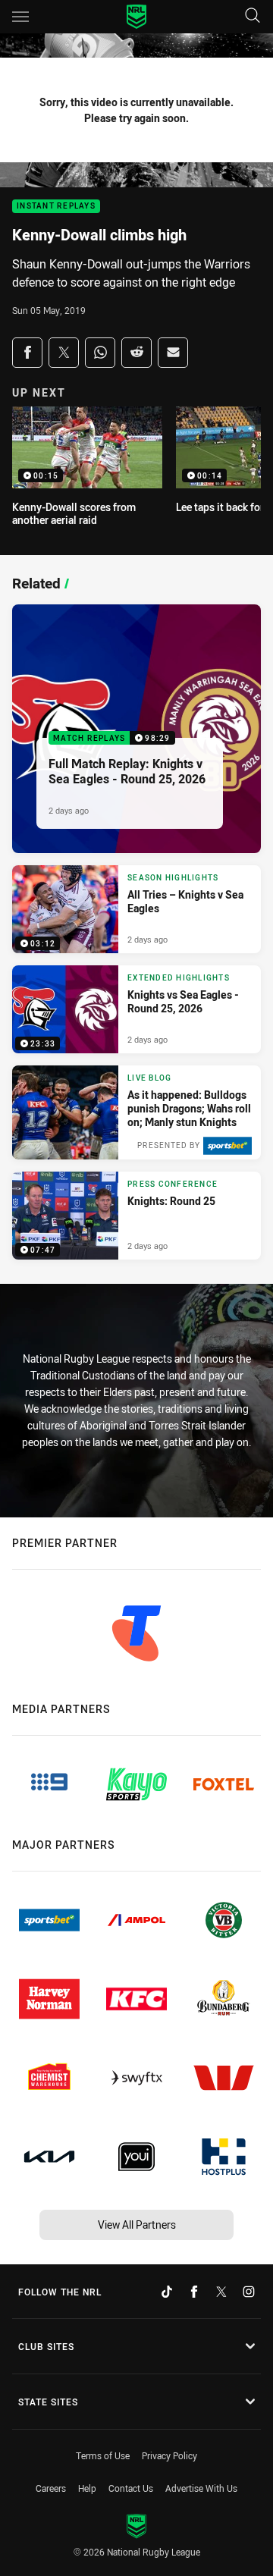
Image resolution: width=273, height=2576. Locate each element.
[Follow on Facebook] (194, 2292)
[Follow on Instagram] (249, 2292)
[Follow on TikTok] (167, 2292)
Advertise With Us (201, 2488)
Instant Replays (56, 207)
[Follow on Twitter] (221, 2292)
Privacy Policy (169, 2455)
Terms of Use (103, 2455)
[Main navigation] (20, 17)
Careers (51, 2488)
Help (87, 2488)
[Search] (253, 16)
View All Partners (137, 2225)
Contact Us (131, 2488)
